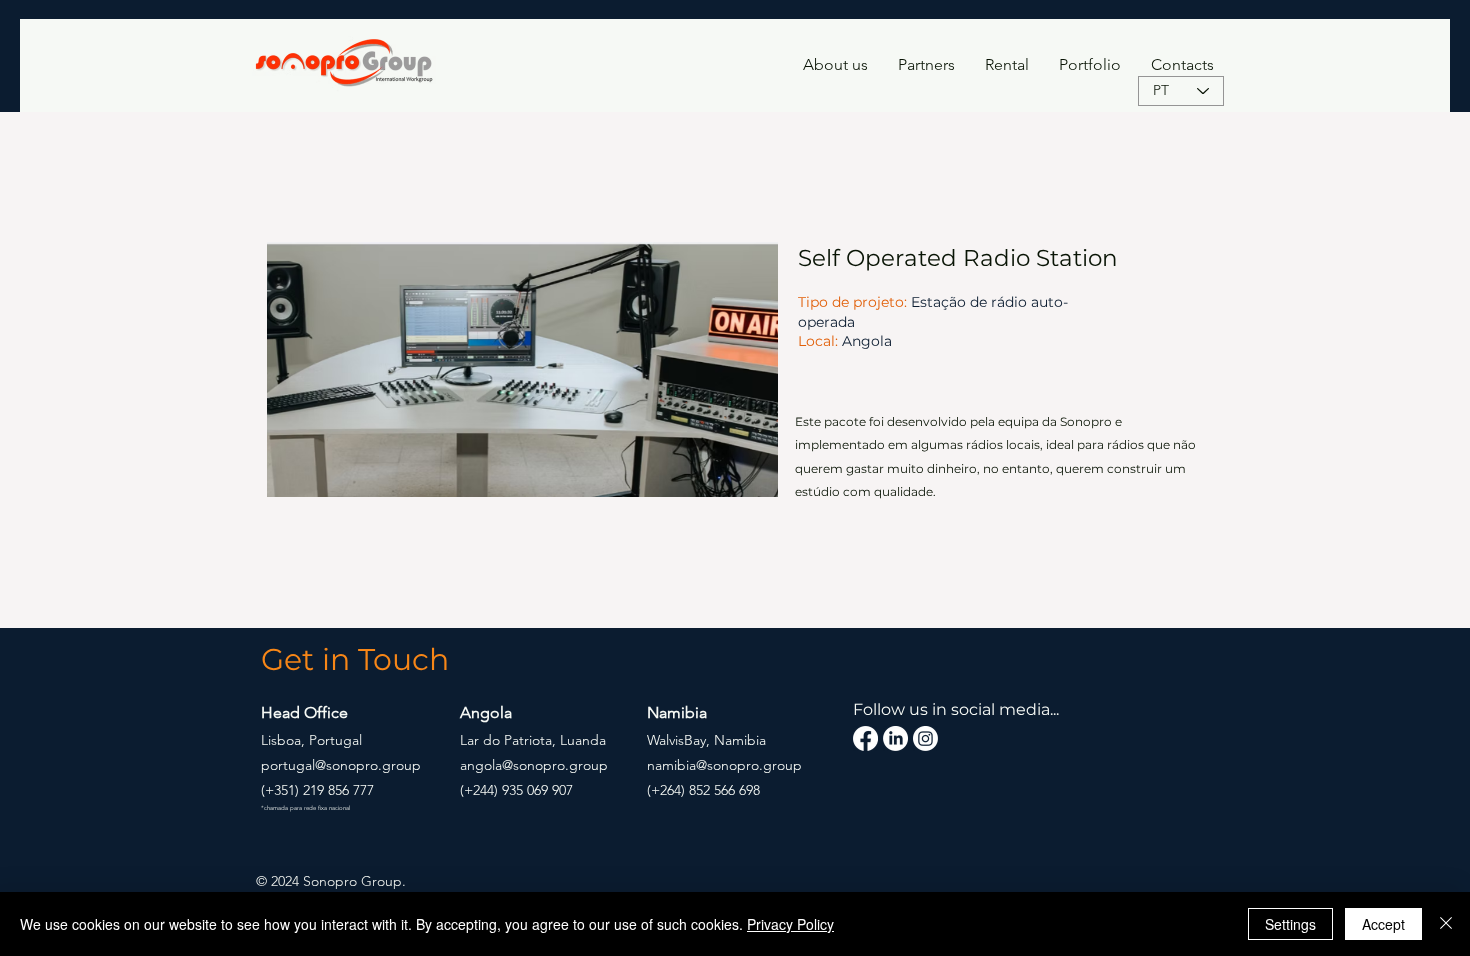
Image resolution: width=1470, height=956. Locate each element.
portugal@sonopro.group (341, 765)
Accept (1383, 924)
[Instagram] (925, 738)
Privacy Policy (790, 924)
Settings (1290, 924)
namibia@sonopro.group (724, 765)
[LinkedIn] (895, 738)
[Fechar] (1446, 924)
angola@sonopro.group (534, 765)
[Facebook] (865, 738)
